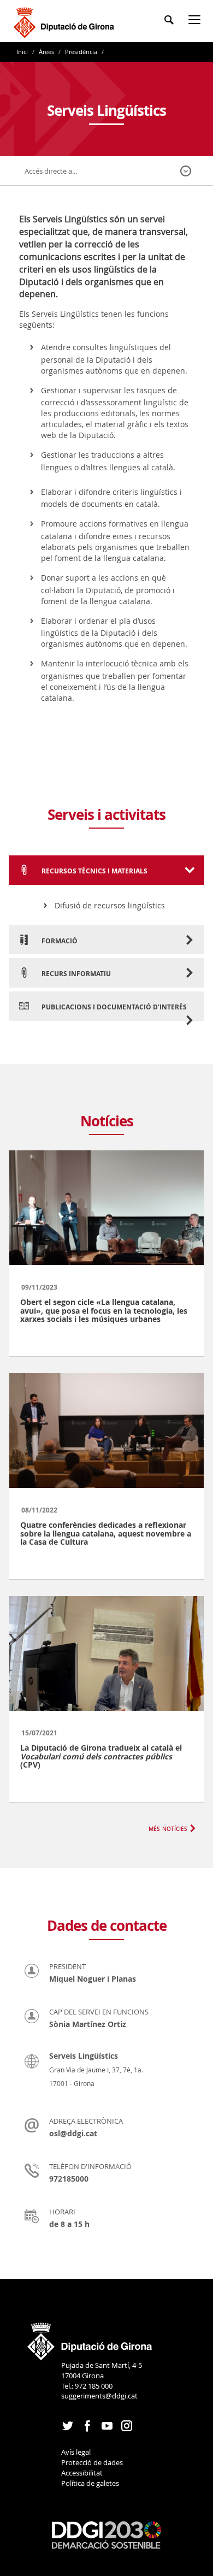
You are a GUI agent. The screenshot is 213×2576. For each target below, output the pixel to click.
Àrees (46, 52)
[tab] (106, 870)
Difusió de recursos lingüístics (110, 905)
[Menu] (197, 22)
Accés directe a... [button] (51, 171)
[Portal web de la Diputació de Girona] (90, 2338)
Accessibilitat (82, 2473)
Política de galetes (90, 2483)
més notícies (168, 1828)
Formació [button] (59, 941)
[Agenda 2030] (106, 2534)
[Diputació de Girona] (66, 21)
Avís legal (76, 2452)
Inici (23, 52)
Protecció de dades (92, 2462)
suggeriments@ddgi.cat (99, 2396)
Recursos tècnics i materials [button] (94, 871)
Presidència (81, 52)
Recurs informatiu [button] (75, 974)
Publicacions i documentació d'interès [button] (113, 1007)
